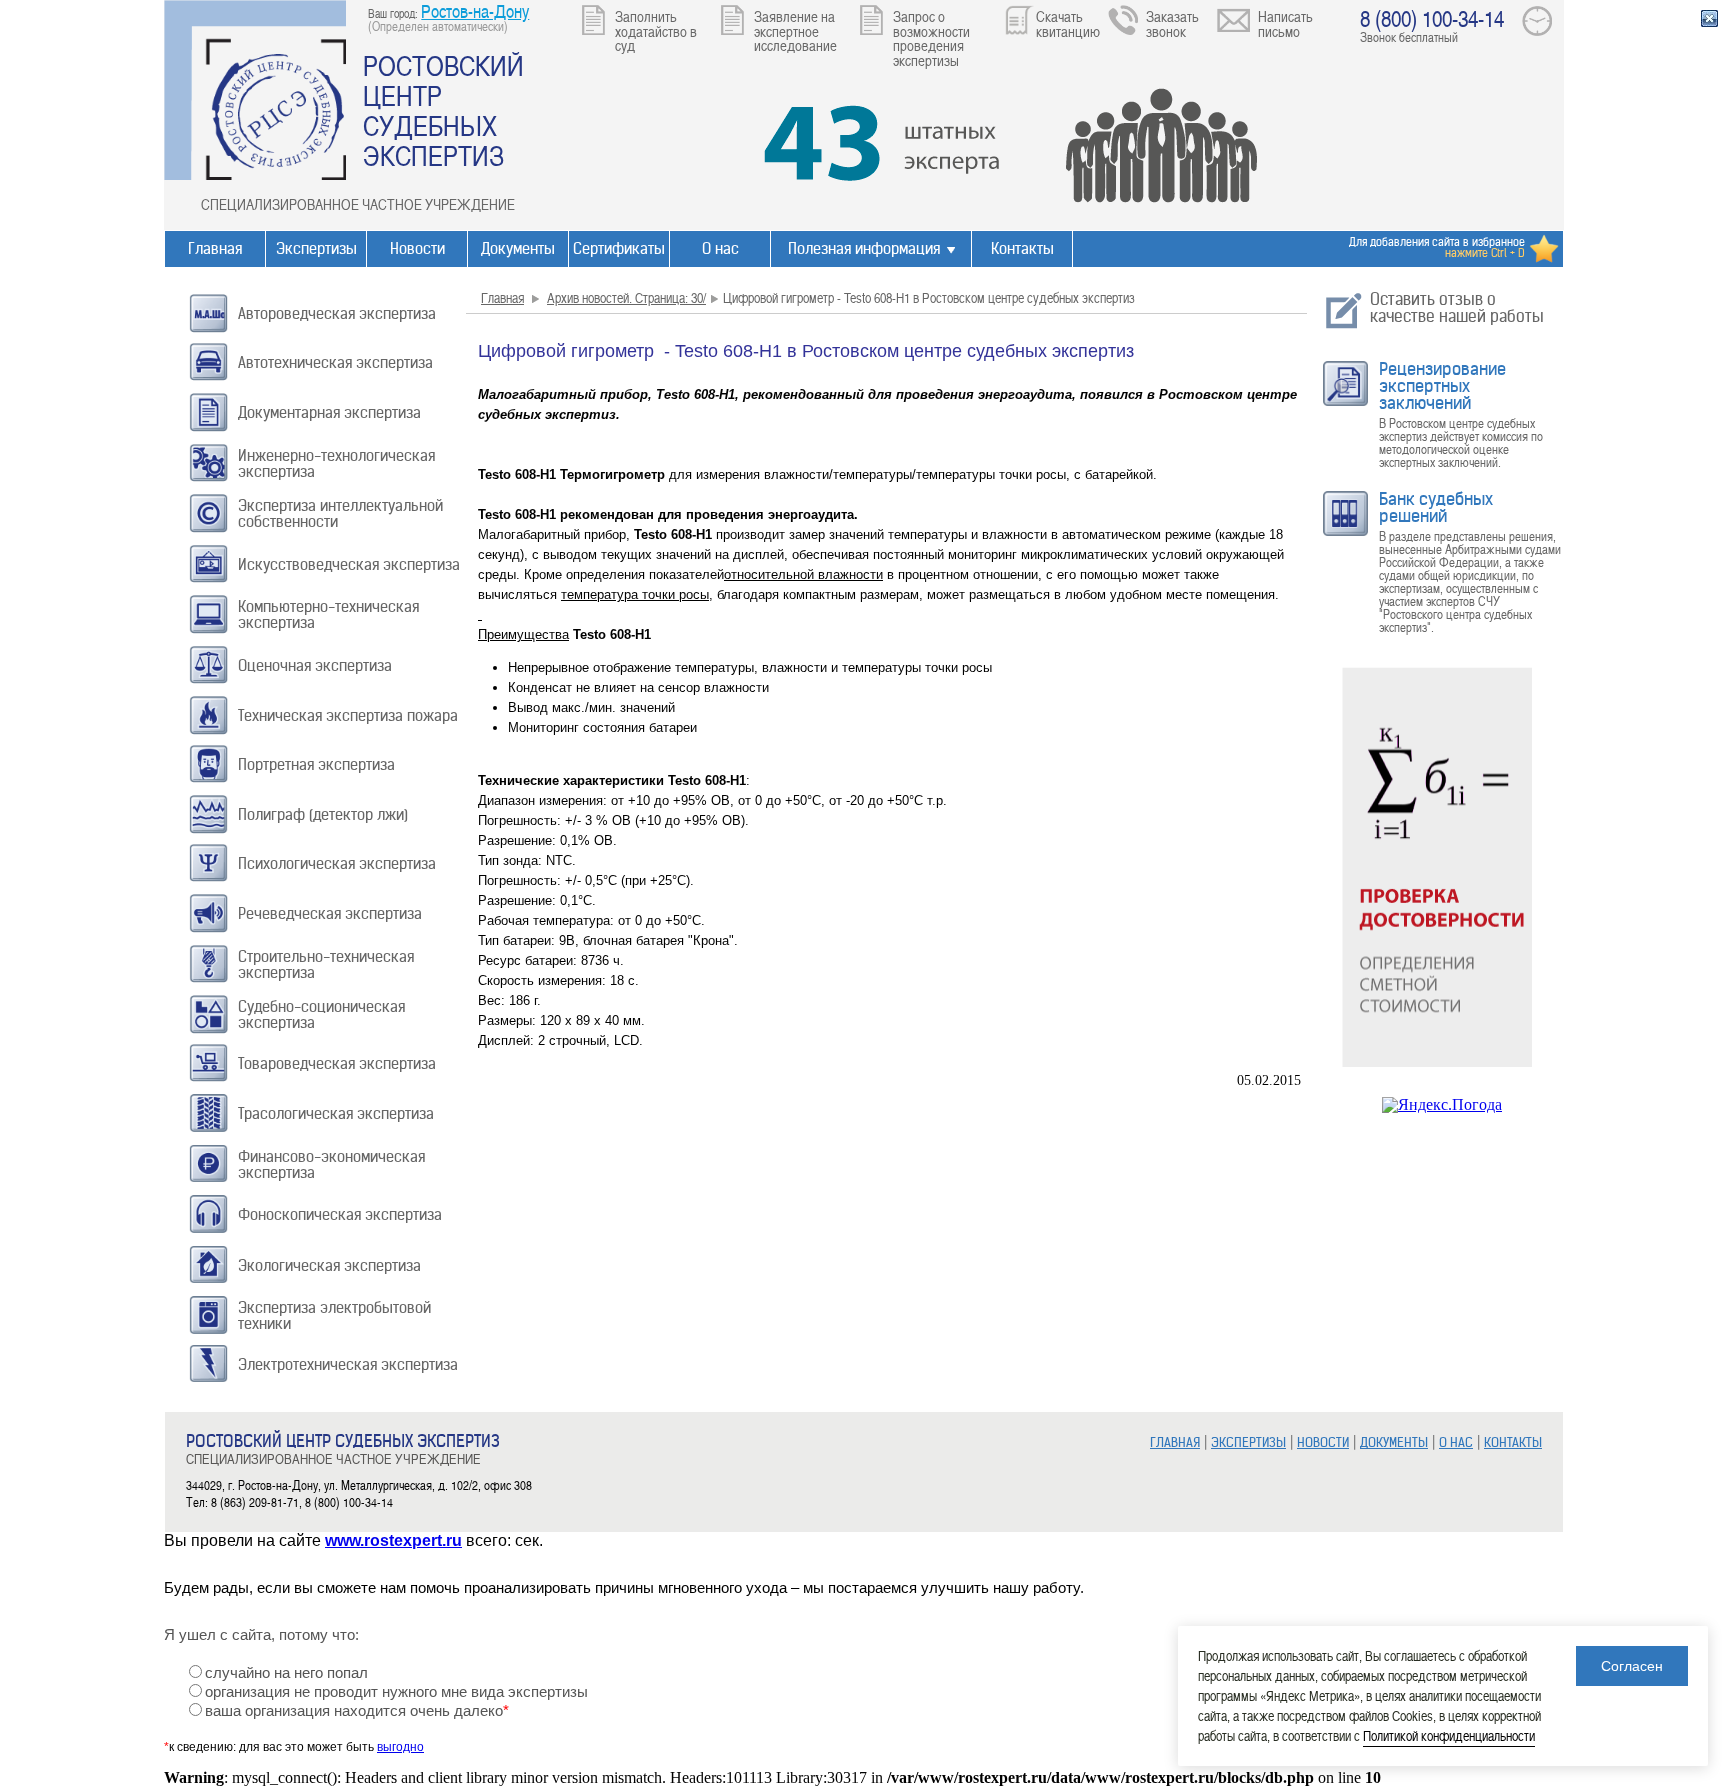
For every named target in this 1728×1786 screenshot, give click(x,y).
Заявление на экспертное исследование (795, 30)
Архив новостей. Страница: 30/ (626, 297)
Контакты (1022, 248)
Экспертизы (316, 248)
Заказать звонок (1172, 23)
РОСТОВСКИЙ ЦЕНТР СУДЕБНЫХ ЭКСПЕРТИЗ (443, 110)
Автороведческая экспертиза (337, 313)
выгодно (400, 1747)
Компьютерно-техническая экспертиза (328, 614)
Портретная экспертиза (316, 764)
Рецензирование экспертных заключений (1442, 386)
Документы (518, 248)
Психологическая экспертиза (337, 863)
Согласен (1632, 1666)
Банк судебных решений (1436, 507)
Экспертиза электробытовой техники (334, 1315)
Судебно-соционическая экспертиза (321, 1014)
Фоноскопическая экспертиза (340, 1214)
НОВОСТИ (1323, 1442)
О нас (720, 248)
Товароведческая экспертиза (337, 1063)
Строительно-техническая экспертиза (326, 964)
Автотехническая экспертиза (335, 362)
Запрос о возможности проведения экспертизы (931, 38)
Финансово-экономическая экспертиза (331, 1164)
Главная (215, 248)
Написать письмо (1285, 23)
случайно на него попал (286, 1673)
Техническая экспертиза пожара (348, 715)
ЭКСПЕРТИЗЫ (1248, 1442)
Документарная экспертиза (329, 412)
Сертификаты (619, 248)
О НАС (1456, 1442)
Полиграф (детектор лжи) (323, 814)
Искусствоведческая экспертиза (349, 564)
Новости (417, 248)
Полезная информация (864, 248)
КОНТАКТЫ (1513, 1442)
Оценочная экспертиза (315, 665)
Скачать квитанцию (1068, 23)
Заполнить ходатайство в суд (656, 30)
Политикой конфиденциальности (1449, 1735)
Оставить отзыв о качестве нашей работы (1457, 307)
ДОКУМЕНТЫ (1394, 1442)
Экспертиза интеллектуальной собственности (340, 513)
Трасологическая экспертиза (336, 1113)
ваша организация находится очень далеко (357, 1711)
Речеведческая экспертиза (330, 913)
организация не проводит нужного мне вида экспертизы (396, 1692)
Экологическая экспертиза (329, 1265)
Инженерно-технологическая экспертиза (336, 463)
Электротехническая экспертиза (348, 1364)
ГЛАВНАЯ (1175, 1442)
